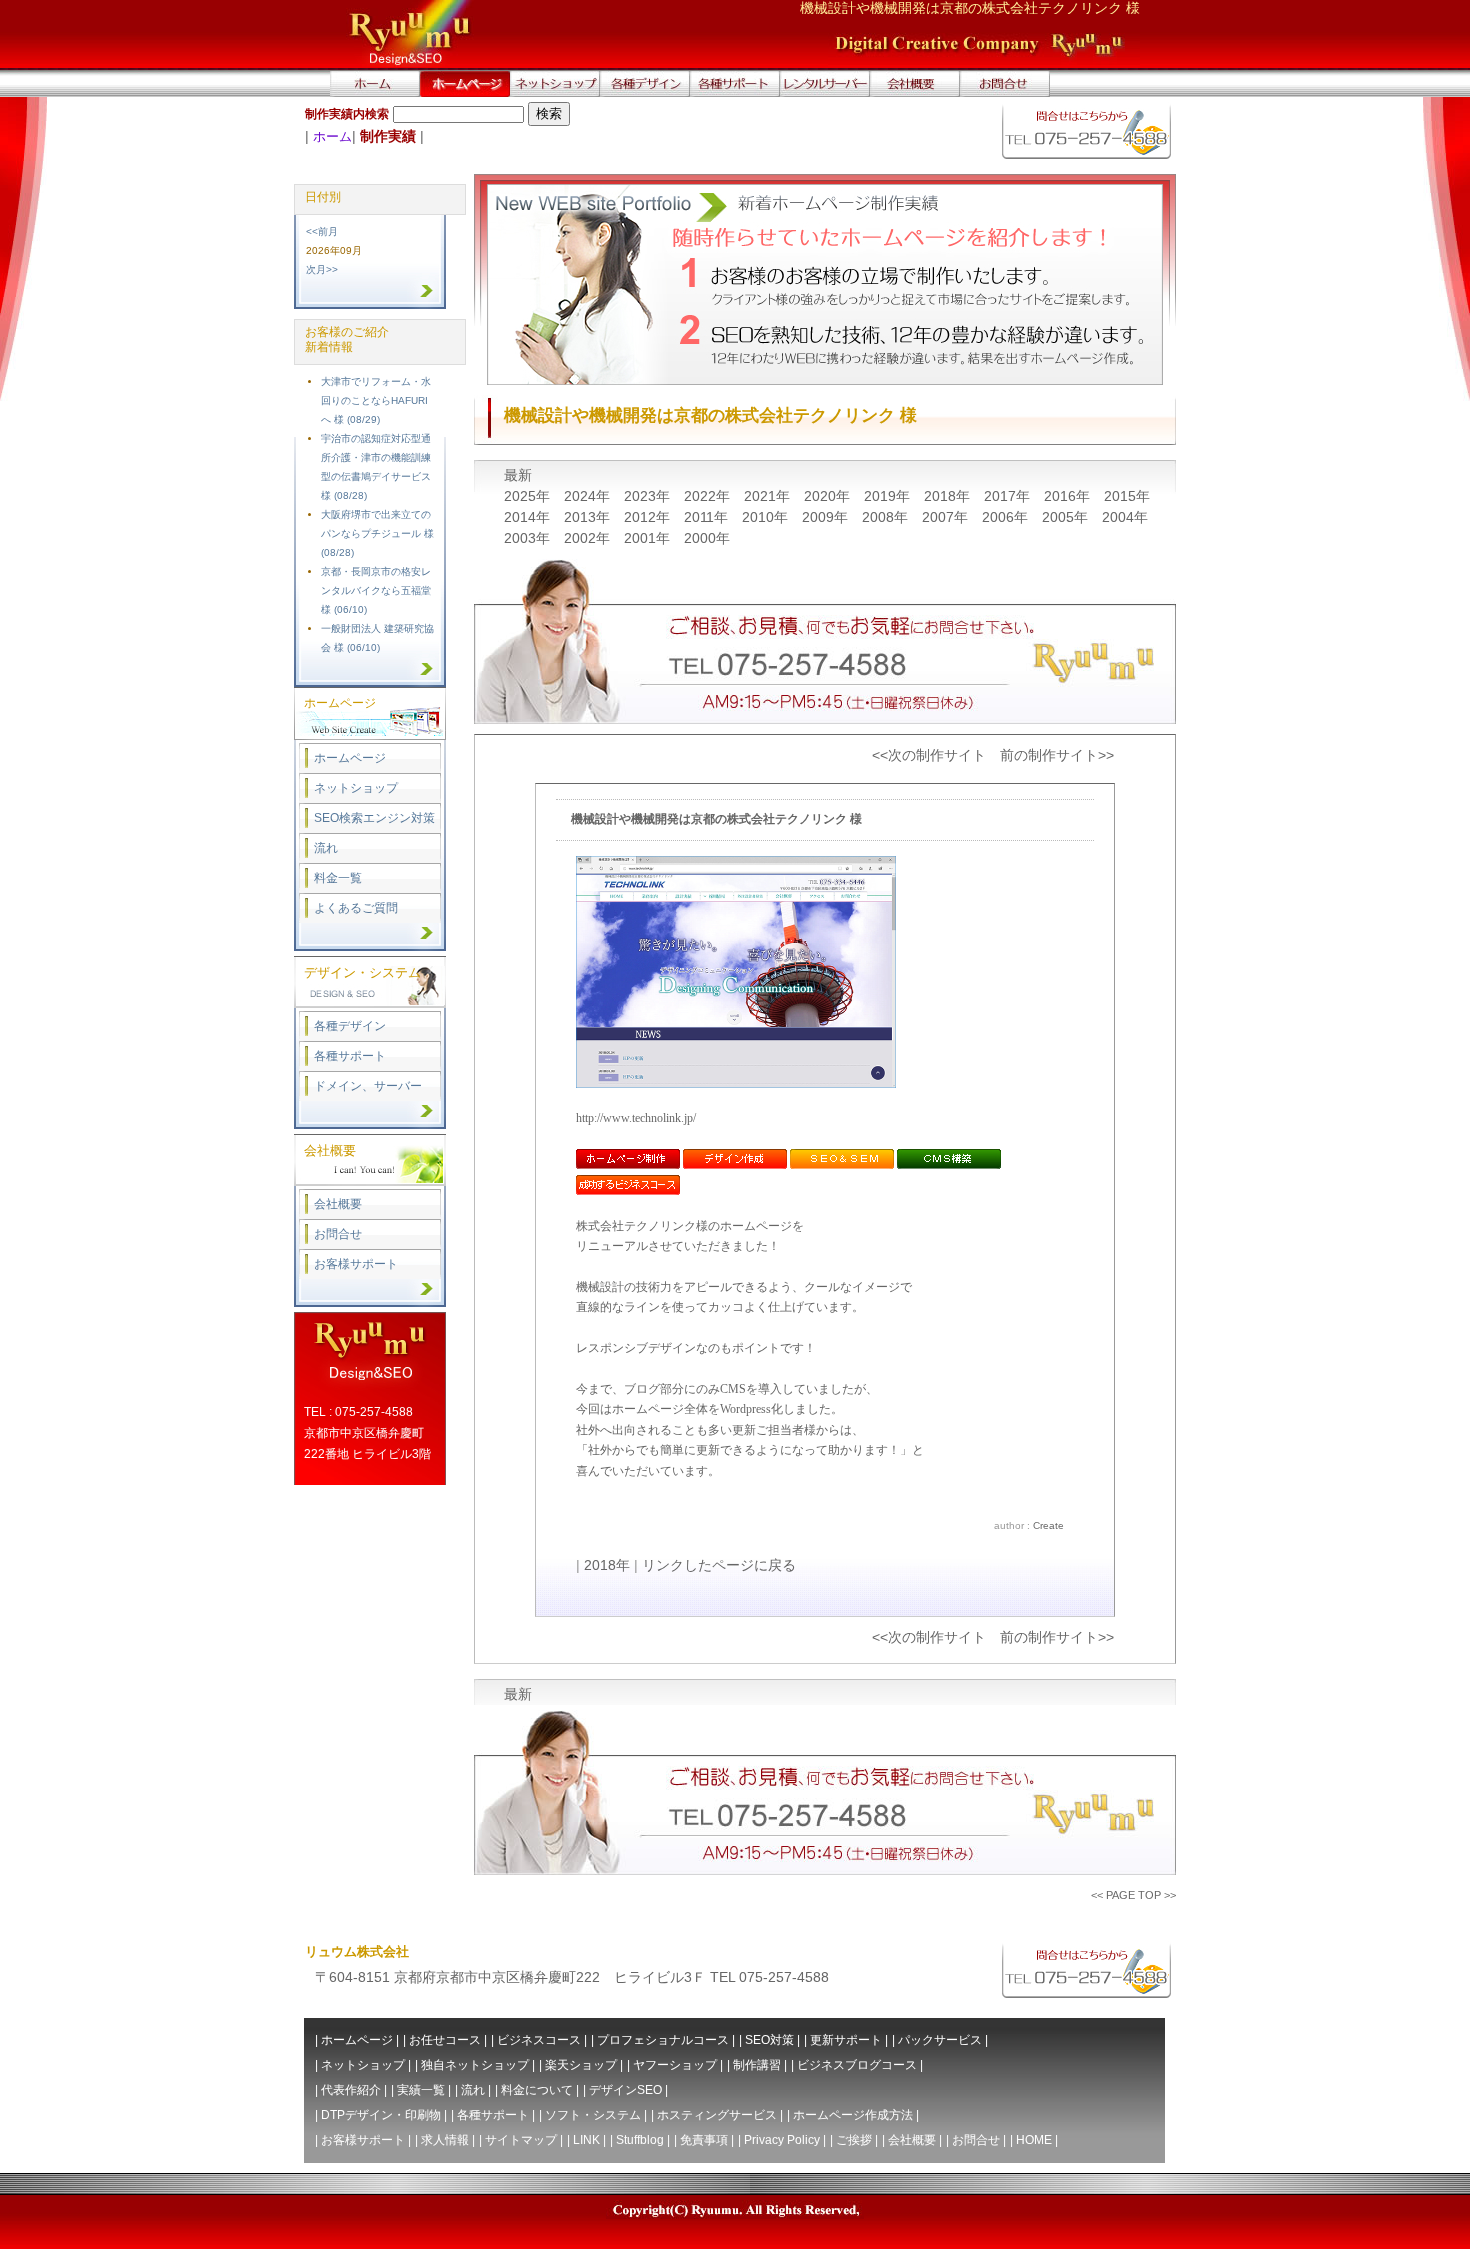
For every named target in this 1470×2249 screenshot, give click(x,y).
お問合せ (338, 1234)
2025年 (529, 496)
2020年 (829, 496)
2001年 (649, 538)
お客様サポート (356, 1264)
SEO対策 (769, 2040)
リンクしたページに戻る (719, 1565)
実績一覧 (421, 2090)
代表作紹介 (351, 2090)
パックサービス (940, 2040)
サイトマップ (521, 2140)
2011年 (708, 517)
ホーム (332, 136)
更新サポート (846, 2040)
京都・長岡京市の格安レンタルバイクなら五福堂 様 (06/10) (376, 590)
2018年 (949, 496)
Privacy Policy (782, 2140)
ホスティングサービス (717, 2115)
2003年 (529, 538)
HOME (1034, 2140)
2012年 (649, 517)
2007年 (947, 517)
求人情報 (445, 2140)
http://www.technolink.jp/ (636, 1118)
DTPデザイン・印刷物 (381, 2115)
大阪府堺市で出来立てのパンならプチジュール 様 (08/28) (377, 533)
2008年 (887, 517)
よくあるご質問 (356, 908)
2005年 (1067, 517)
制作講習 (757, 2065)
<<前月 (322, 231)
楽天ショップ (581, 2065)
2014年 (529, 517)
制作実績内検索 (347, 114)
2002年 (589, 538)
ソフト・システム (593, 2115)
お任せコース (445, 2040)
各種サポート (350, 1056)
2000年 (707, 538)
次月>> (322, 269)
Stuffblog (640, 2140)
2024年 (589, 496)
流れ (326, 848)
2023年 (649, 496)
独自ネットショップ (475, 2065)
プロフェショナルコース (663, 2040)
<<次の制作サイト (929, 755)
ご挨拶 (854, 2140)
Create (1048, 1525)
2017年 (1009, 496)
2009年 (827, 517)
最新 (518, 475)
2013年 (589, 517)
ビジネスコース (539, 2040)
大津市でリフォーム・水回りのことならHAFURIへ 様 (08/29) (376, 400)
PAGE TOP (1133, 1895)
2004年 (1125, 517)
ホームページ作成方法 (853, 2115)
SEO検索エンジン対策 (374, 818)
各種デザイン (350, 1026)
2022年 (709, 496)
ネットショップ (356, 788)
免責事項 (704, 2140)
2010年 (767, 517)
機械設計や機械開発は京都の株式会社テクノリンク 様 (716, 819)
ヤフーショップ (675, 2065)
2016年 (1069, 496)
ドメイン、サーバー (368, 1086)
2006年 (1007, 517)
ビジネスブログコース (857, 2065)
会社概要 (338, 1204)
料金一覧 (338, 878)
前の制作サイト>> (1057, 755)
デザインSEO (625, 2090)
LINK (586, 2140)
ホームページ (350, 758)
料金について (537, 2090)
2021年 (769, 496)
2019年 (889, 496)
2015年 (1127, 496)
